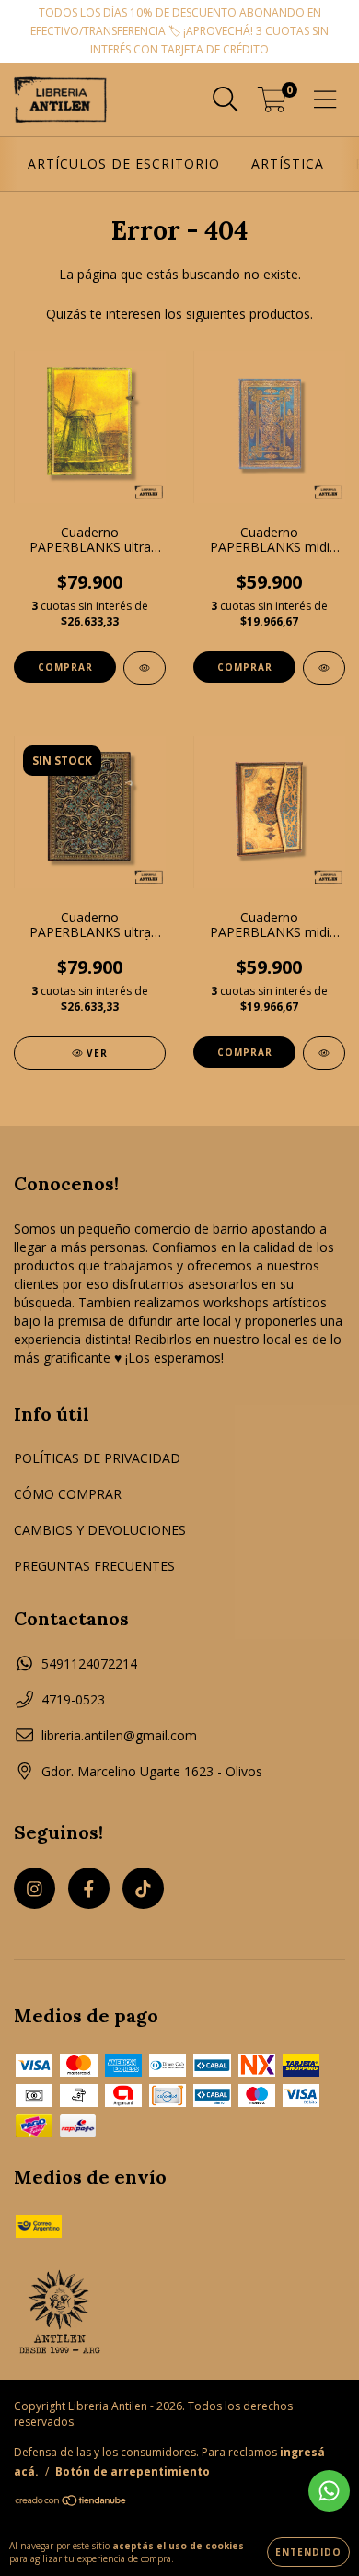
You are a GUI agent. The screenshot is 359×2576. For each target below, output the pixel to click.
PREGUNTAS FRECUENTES (94, 1566)
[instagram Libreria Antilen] (35, 1888)
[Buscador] (226, 100)
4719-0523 (73, 1699)
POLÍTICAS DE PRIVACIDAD (97, 1458)
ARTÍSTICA (288, 164)
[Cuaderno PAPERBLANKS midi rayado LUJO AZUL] (324, 668)
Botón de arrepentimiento (133, 2471)
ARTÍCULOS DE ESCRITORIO (124, 164)
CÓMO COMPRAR (68, 1494)
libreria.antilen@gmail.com (119, 1735)
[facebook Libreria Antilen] (89, 1888)
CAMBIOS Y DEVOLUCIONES (100, 1530)
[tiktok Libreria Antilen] (143, 1888)
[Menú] (325, 100)
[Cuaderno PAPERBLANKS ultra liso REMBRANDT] (145, 668)
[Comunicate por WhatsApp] (329, 2491)
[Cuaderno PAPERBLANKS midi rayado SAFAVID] (324, 1053)
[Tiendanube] (71, 2502)
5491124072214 (89, 1663)
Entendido (308, 2552)
